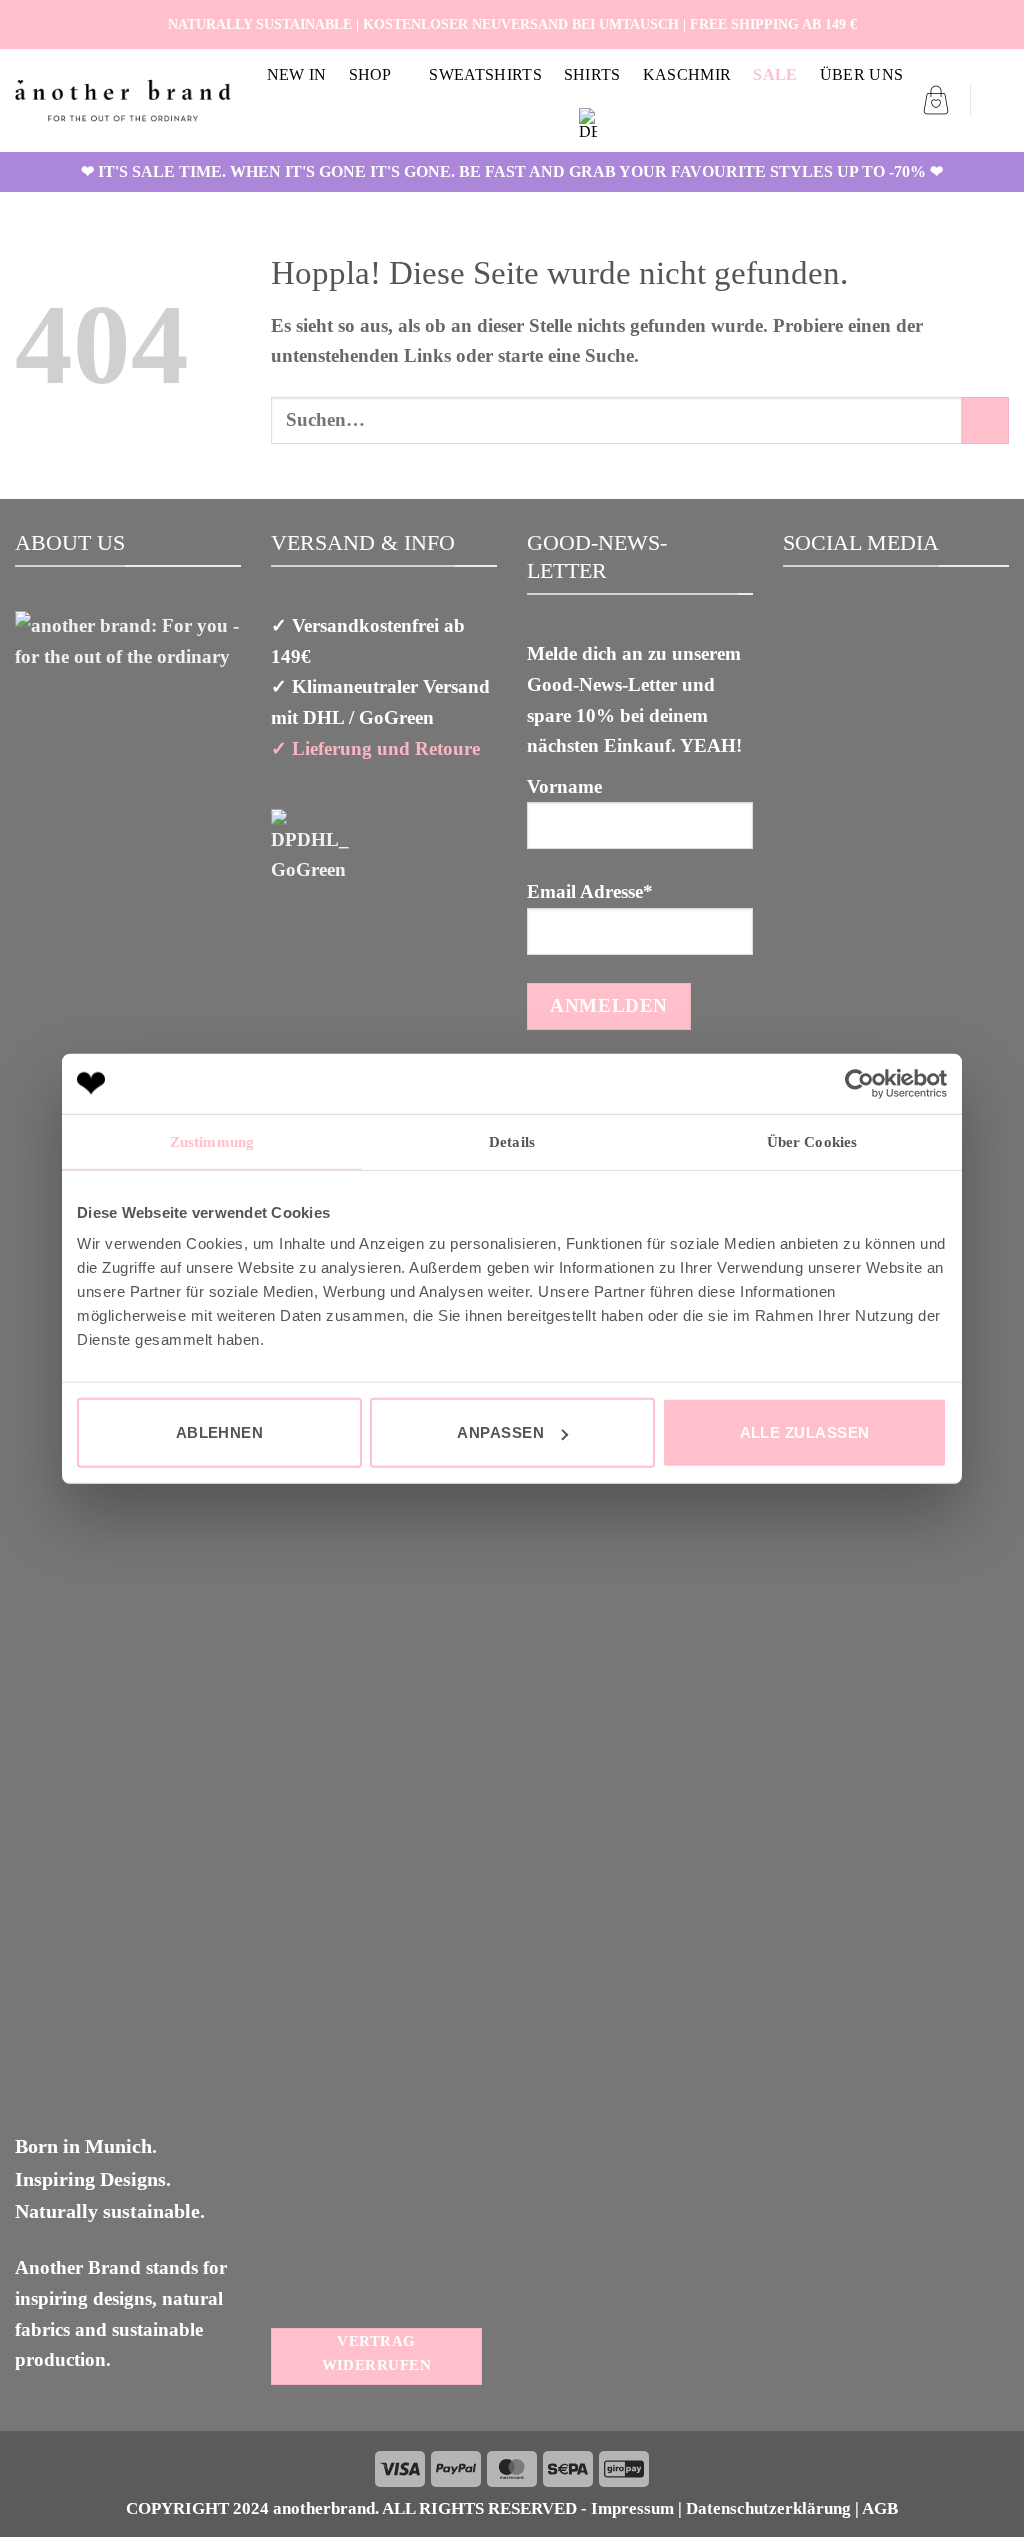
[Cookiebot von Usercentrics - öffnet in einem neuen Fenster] (859, 1083)
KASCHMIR (687, 74)
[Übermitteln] (985, 420)
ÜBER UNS (862, 74)
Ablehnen (220, 1432)
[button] (936, 100)
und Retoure (426, 748)
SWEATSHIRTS (485, 74)
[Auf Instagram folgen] (974, 24)
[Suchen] (999, 100)
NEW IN (297, 74)
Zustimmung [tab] (212, 1141)
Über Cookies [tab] (812, 1141)
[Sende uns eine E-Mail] (997, 24)
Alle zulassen (805, 1432)
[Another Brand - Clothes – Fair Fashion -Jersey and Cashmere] (123, 100)
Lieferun (327, 748)
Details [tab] (512, 1141)
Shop (370, 74)
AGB (880, 2508)
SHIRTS (592, 74)
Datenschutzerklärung (768, 2508)
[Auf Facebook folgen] (951, 24)
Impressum (632, 2508)
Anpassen (500, 1432)
